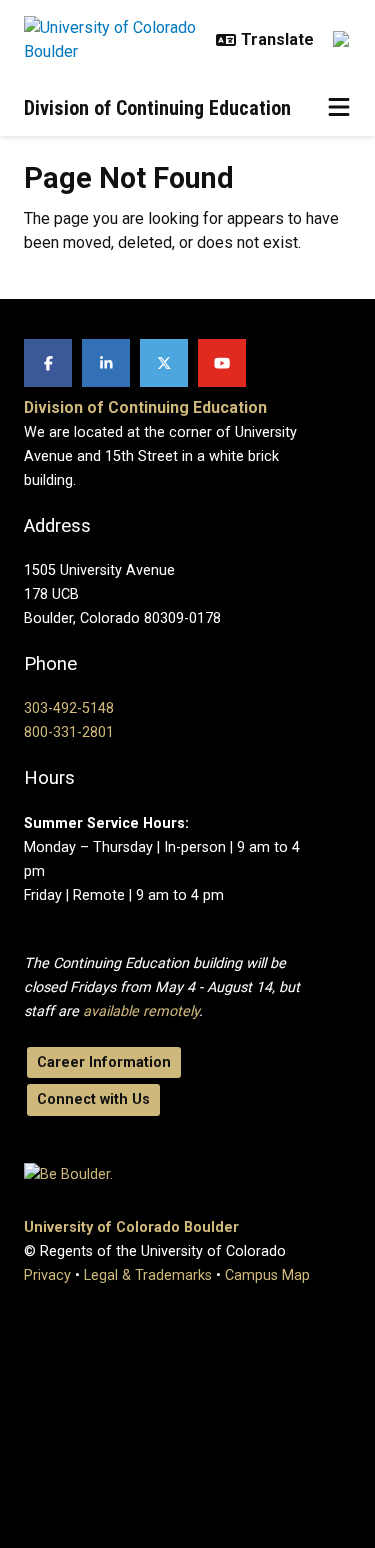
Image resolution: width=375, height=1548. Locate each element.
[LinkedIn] (106, 363)
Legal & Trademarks (148, 1275)
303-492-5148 (69, 708)
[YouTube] (222, 363)
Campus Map (267, 1275)
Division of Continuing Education (157, 108)
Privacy (47, 1275)
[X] (164, 363)
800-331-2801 (69, 732)
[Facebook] (48, 363)
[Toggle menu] (339, 108)
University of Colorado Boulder (131, 1227)
